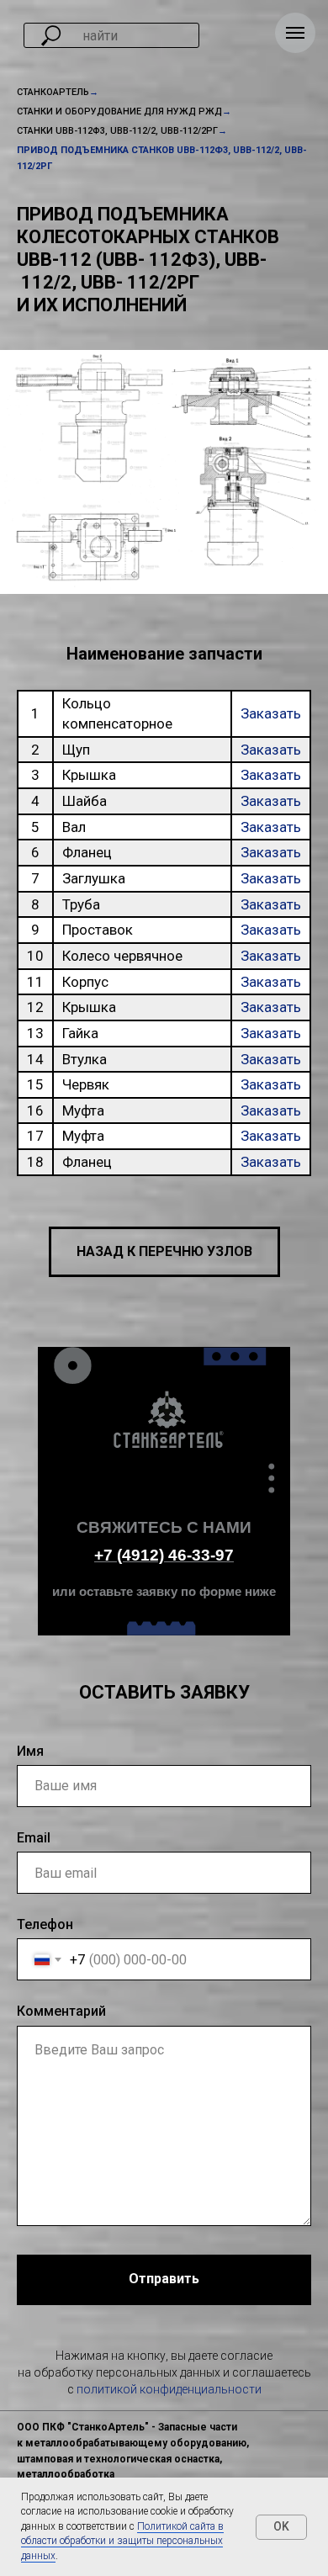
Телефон (45, 1924)
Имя (30, 1751)
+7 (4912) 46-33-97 (164, 1555)
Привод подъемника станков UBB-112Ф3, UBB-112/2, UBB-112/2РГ (162, 158)
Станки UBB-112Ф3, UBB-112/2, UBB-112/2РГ (117, 131)
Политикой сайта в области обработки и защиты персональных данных (122, 2541)
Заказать (271, 713)
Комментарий (61, 2011)
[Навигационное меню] (295, 33)
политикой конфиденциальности (169, 2389)
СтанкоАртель (53, 92)
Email (34, 1838)
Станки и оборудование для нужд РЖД (119, 111)
